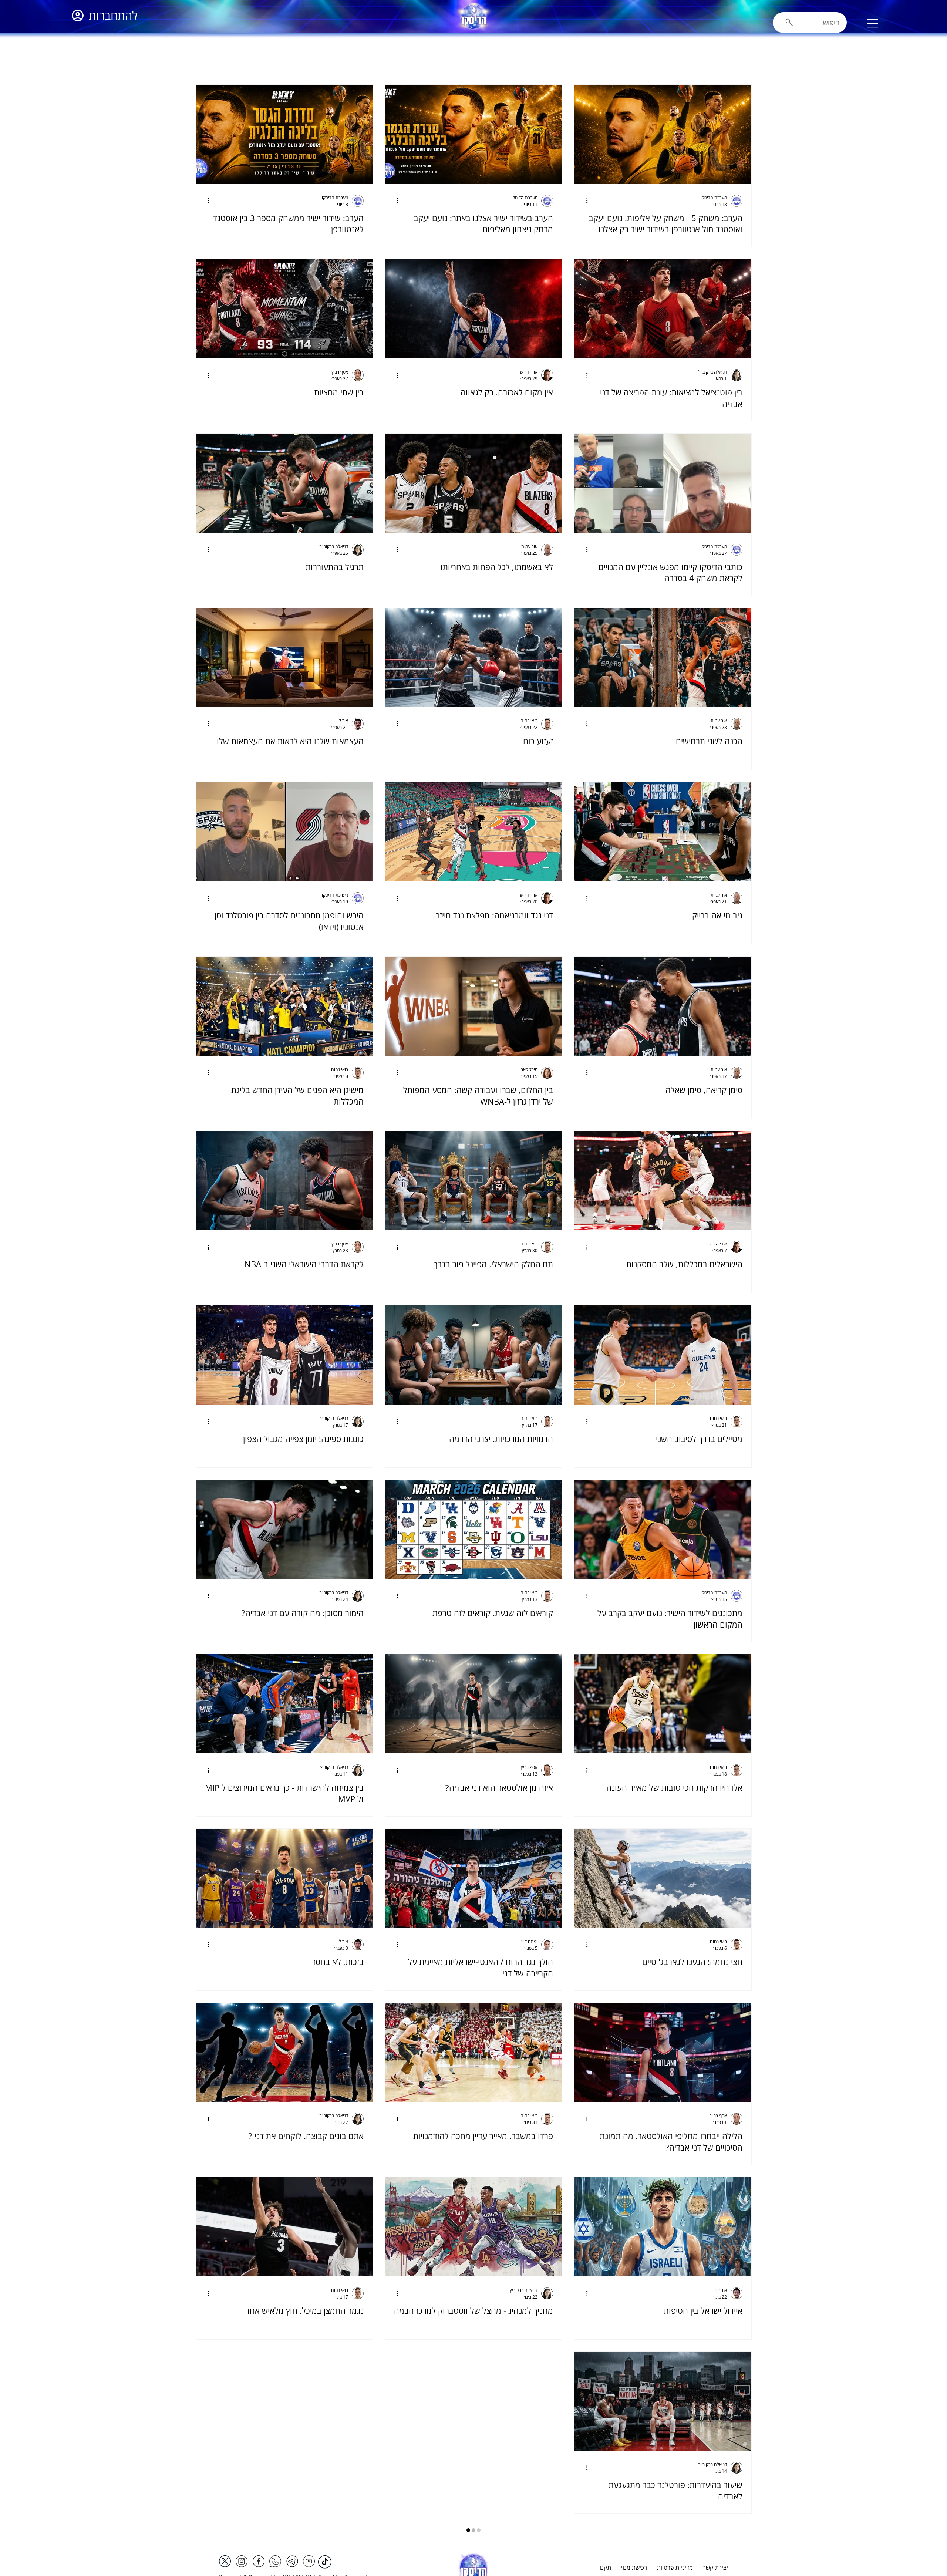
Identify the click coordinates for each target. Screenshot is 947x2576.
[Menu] (873, 23)
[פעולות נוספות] (584, 201)
